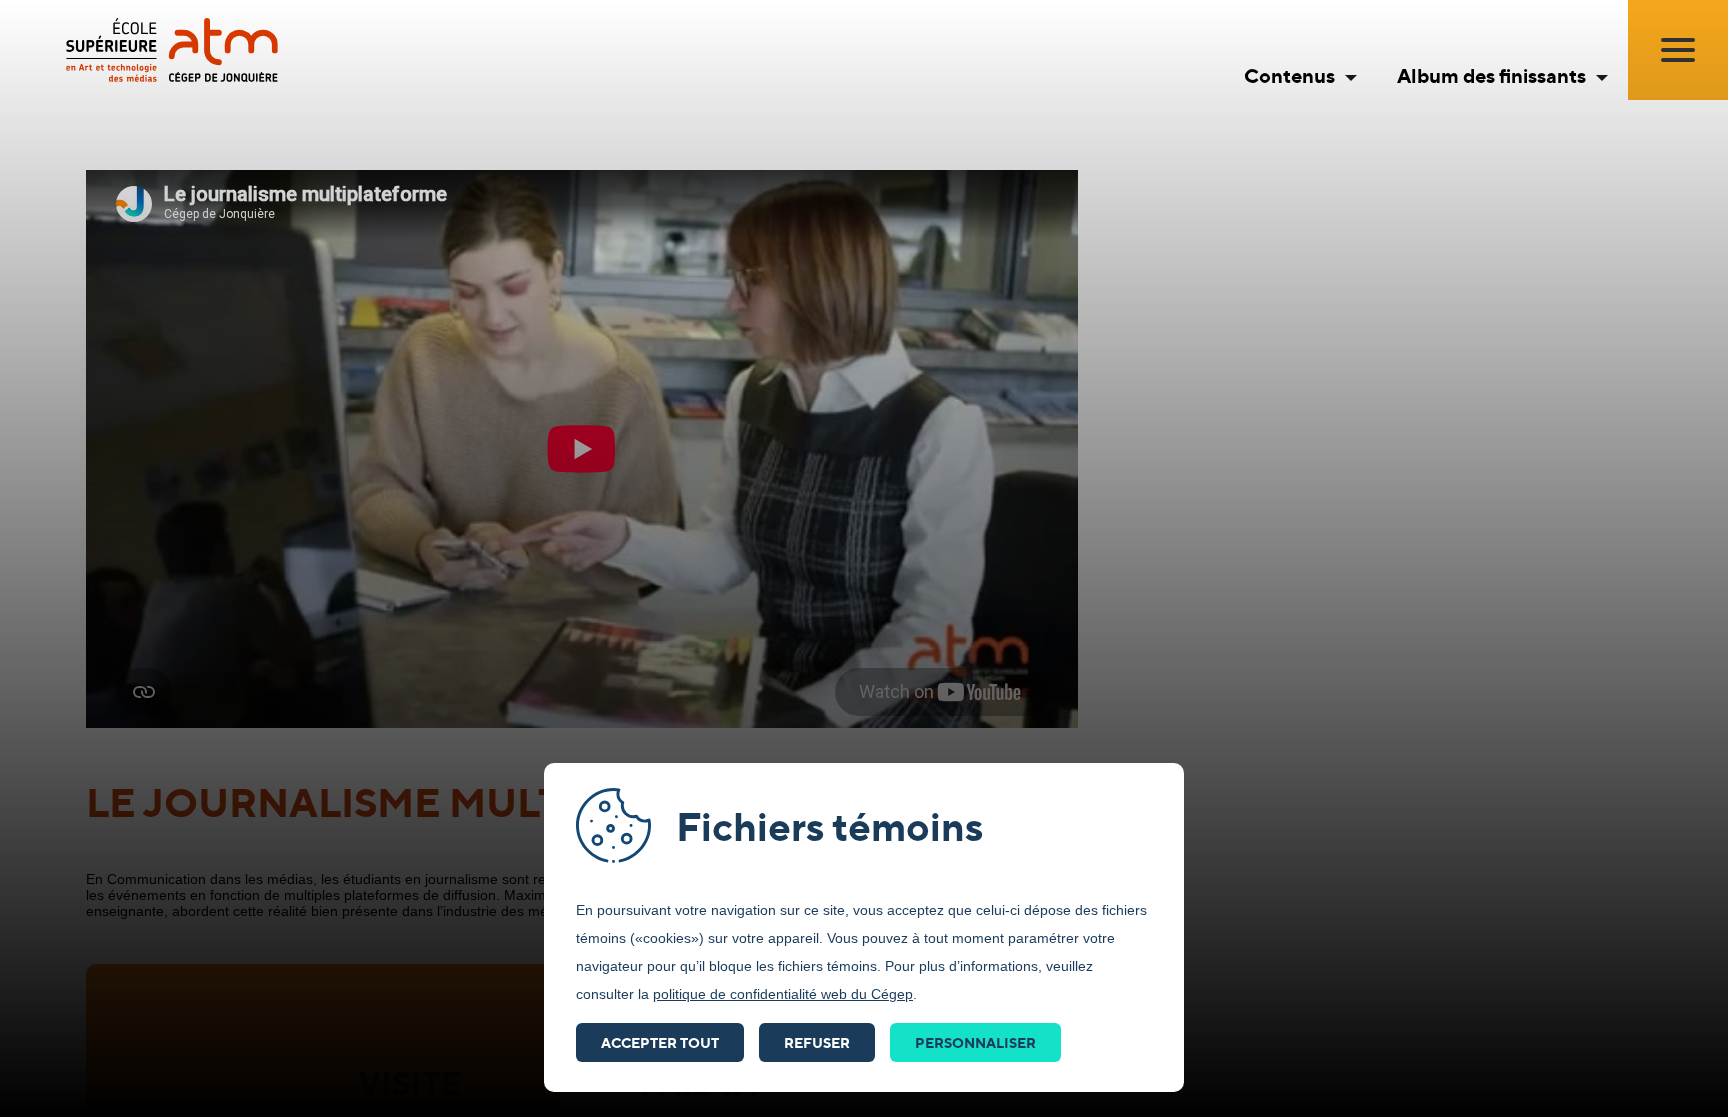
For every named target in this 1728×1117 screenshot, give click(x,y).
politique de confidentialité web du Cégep (783, 994)
